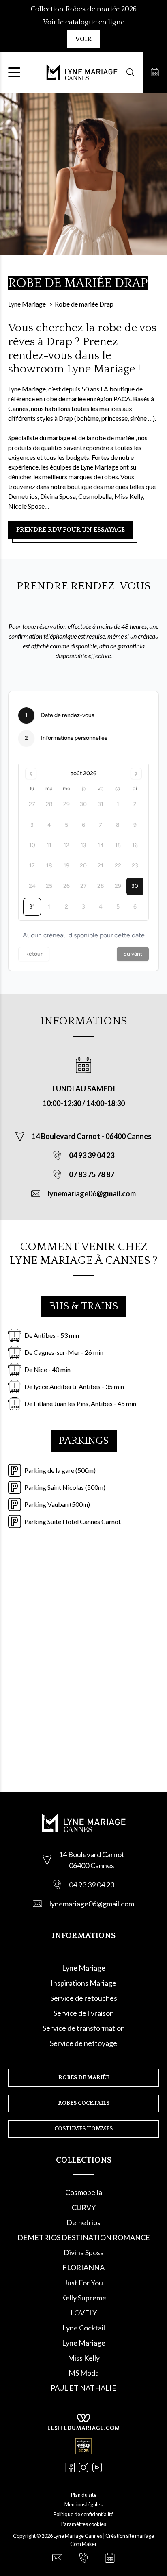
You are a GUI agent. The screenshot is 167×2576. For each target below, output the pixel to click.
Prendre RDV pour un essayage (71, 530)
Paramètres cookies (84, 2524)
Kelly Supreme (83, 2298)
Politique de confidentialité (83, 2514)
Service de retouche (82, 1998)
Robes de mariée (84, 2078)
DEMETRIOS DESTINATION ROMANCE (84, 2237)
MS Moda (84, 2373)
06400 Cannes (128, 1136)
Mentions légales (83, 2504)
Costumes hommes (83, 2129)
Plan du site (84, 2495)
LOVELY (84, 2313)
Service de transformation (84, 2028)
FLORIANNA (83, 2267)
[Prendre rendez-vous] (155, 72)
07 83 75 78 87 (92, 1174)
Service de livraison (84, 2013)
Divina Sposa (84, 2252)
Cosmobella (84, 2192)
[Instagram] (83, 2467)
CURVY (84, 2207)
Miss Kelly (84, 2358)
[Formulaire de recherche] (131, 72)
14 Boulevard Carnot (66, 1136)
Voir (83, 39)
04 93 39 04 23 (92, 1155)
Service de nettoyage (83, 2043)
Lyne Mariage (84, 1968)
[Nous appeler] (83, 2558)
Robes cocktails (84, 2103)
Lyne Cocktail (84, 2328)
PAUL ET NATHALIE (83, 2388)
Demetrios (83, 2222)
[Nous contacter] (57, 2558)
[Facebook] (70, 2467)
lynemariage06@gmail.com (92, 1193)
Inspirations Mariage (83, 1983)
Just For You (83, 2283)
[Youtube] (97, 2467)
